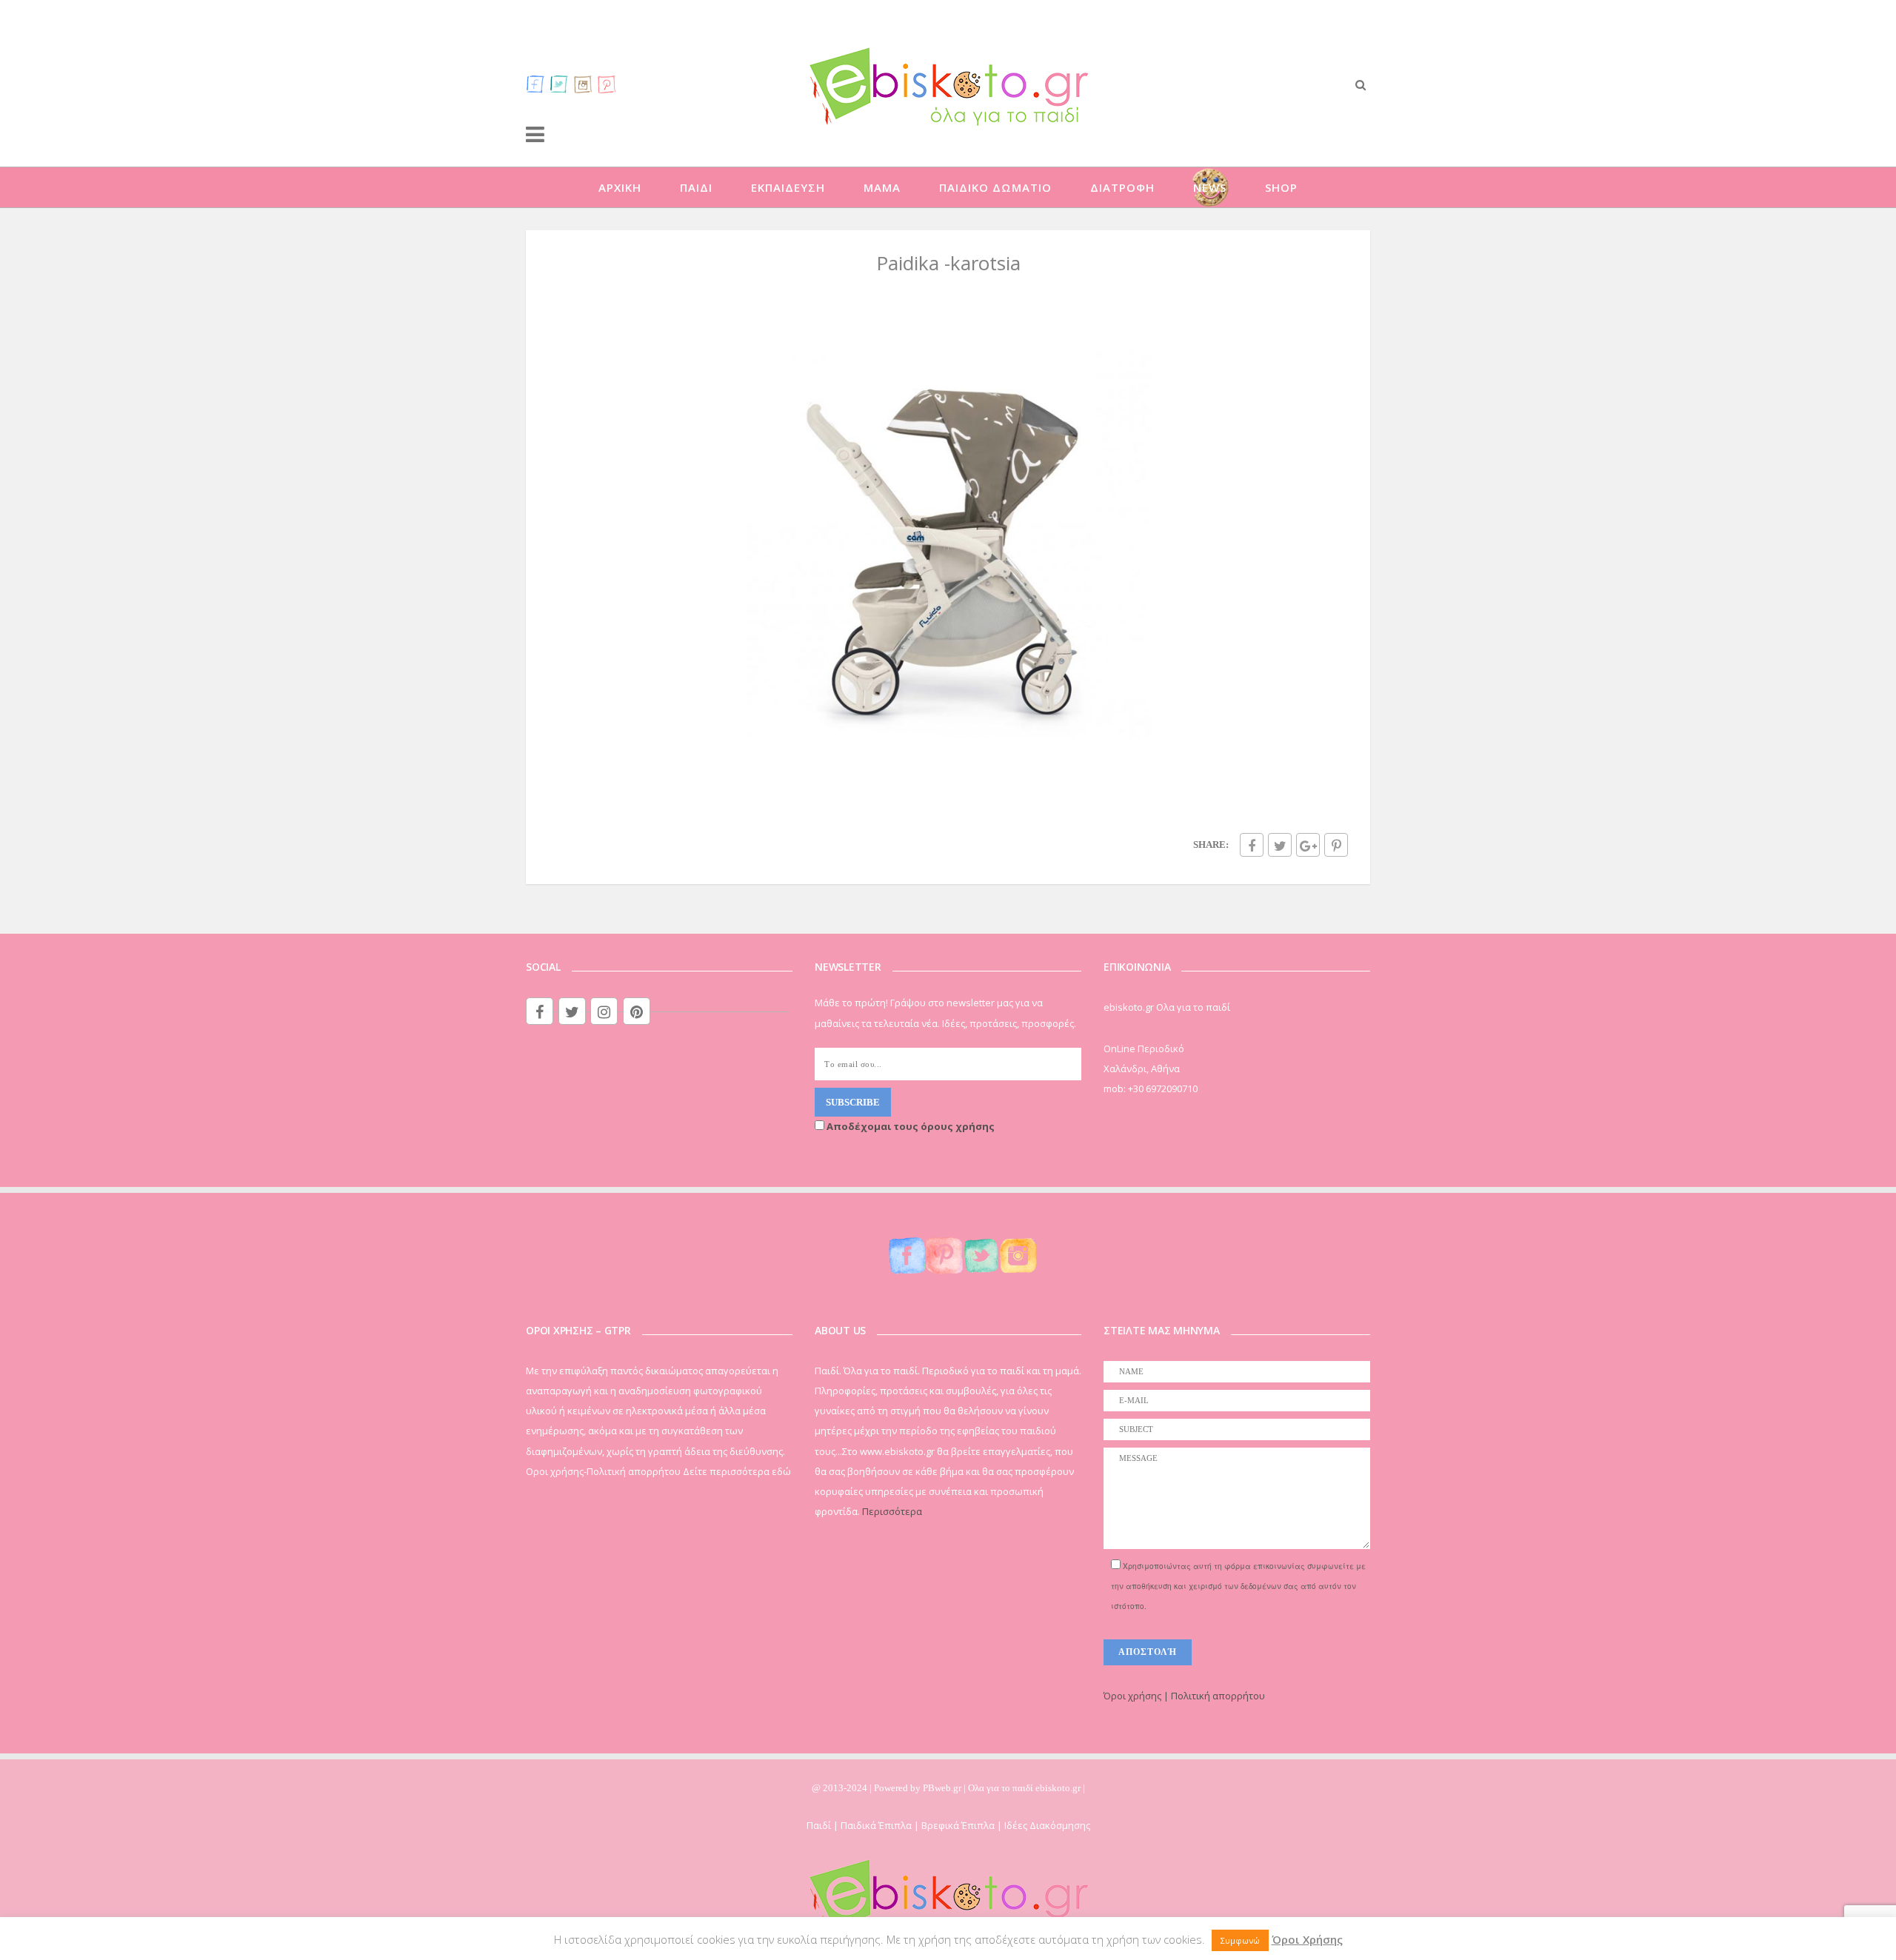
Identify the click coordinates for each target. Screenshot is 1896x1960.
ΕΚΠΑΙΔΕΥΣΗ (788, 187)
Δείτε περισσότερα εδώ (737, 1471)
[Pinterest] (607, 84)
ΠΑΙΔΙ (696, 187)
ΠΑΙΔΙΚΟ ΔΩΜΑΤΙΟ (995, 187)
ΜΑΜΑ (882, 187)
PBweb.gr (943, 1788)
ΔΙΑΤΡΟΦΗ (1122, 187)
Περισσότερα (892, 1511)
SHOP (1281, 187)
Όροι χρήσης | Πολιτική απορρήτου (1184, 1696)
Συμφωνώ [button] (1240, 1940)
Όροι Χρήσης (1307, 1939)
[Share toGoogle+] (1308, 845)
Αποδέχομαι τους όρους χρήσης (909, 1126)
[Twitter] (559, 84)
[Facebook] (535, 84)
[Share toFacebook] (1252, 845)
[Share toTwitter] (1280, 845)
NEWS (1210, 187)
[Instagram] (583, 84)
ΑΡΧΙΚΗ (620, 187)
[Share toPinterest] (1336, 845)
